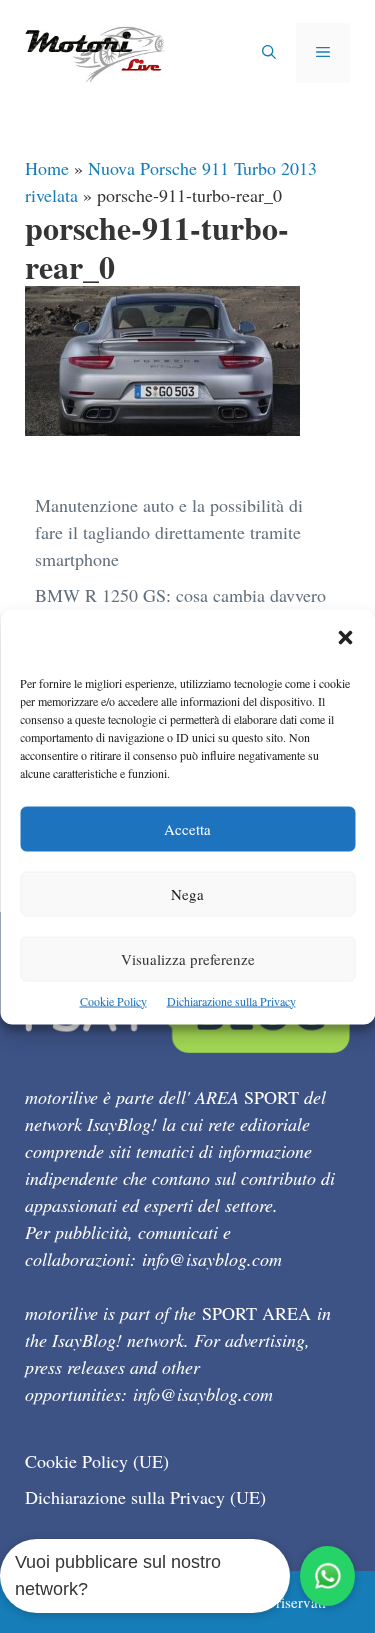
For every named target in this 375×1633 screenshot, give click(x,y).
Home (47, 168)
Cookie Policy (113, 1000)
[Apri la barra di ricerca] (269, 53)
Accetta (187, 828)
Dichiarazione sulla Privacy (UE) (145, 1497)
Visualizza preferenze (188, 958)
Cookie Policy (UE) (97, 1461)
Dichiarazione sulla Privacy (231, 1000)
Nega (187, 893)
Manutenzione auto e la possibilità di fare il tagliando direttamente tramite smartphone (169, 532)
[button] (345, 638)
